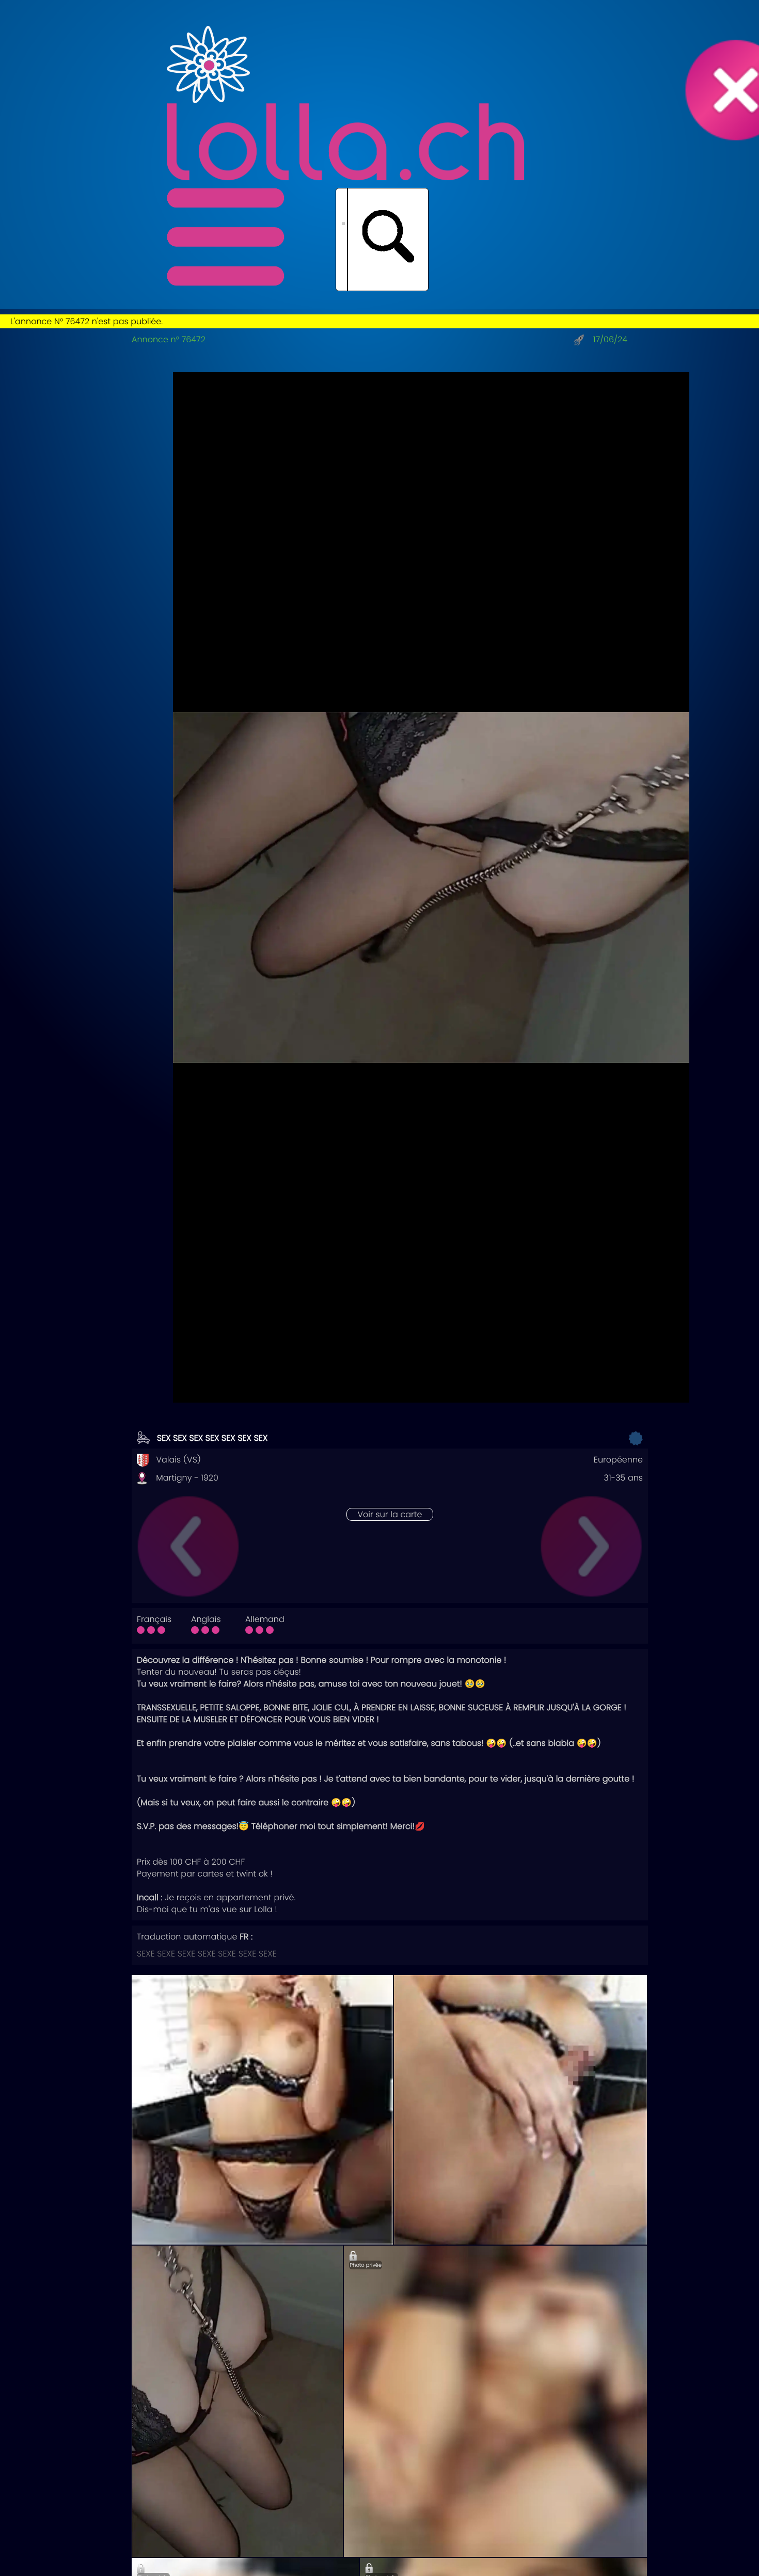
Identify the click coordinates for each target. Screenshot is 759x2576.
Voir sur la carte (390, 1514)
